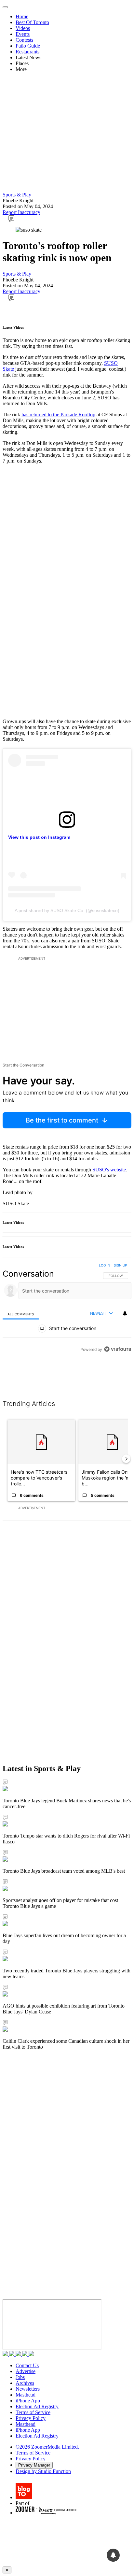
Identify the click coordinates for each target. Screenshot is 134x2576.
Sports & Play (17, 195)
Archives (25, 2383)
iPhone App (28, 2401)
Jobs (20, 2377)
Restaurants (27, 52)
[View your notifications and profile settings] (125, 1313)
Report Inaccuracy (21, 212)
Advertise (26, 2371)
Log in (105, 1265)
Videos (23, 28)
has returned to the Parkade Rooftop (58, 415)
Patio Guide (28, 46)
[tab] (21, 1314)
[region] (67, 1323)
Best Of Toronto (32, 22)
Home (22, 16)
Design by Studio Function (43, 2471)
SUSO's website (109, 1170)
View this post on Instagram (39, 837)
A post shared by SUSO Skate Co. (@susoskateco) (67, 910)
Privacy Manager (34, 2465)
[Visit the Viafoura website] (118, 1378)
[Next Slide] (126, 1459)
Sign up (120, 1265)
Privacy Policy (31, 2418)
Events (23, 34)
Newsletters (28, 2389)
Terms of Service (33, 2412)
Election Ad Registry (37, 2406)
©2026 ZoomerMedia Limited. (47, 2447)
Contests (24, 40)
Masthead (26, 2395)
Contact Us (27, 2365)
